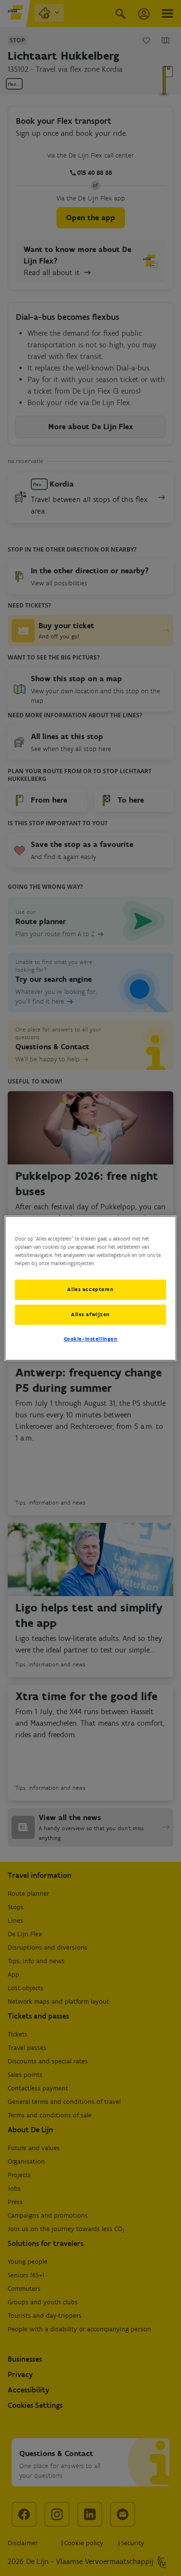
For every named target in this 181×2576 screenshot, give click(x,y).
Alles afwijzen (90, 1314)
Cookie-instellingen (91, 1339)
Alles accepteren (90, 1289)
